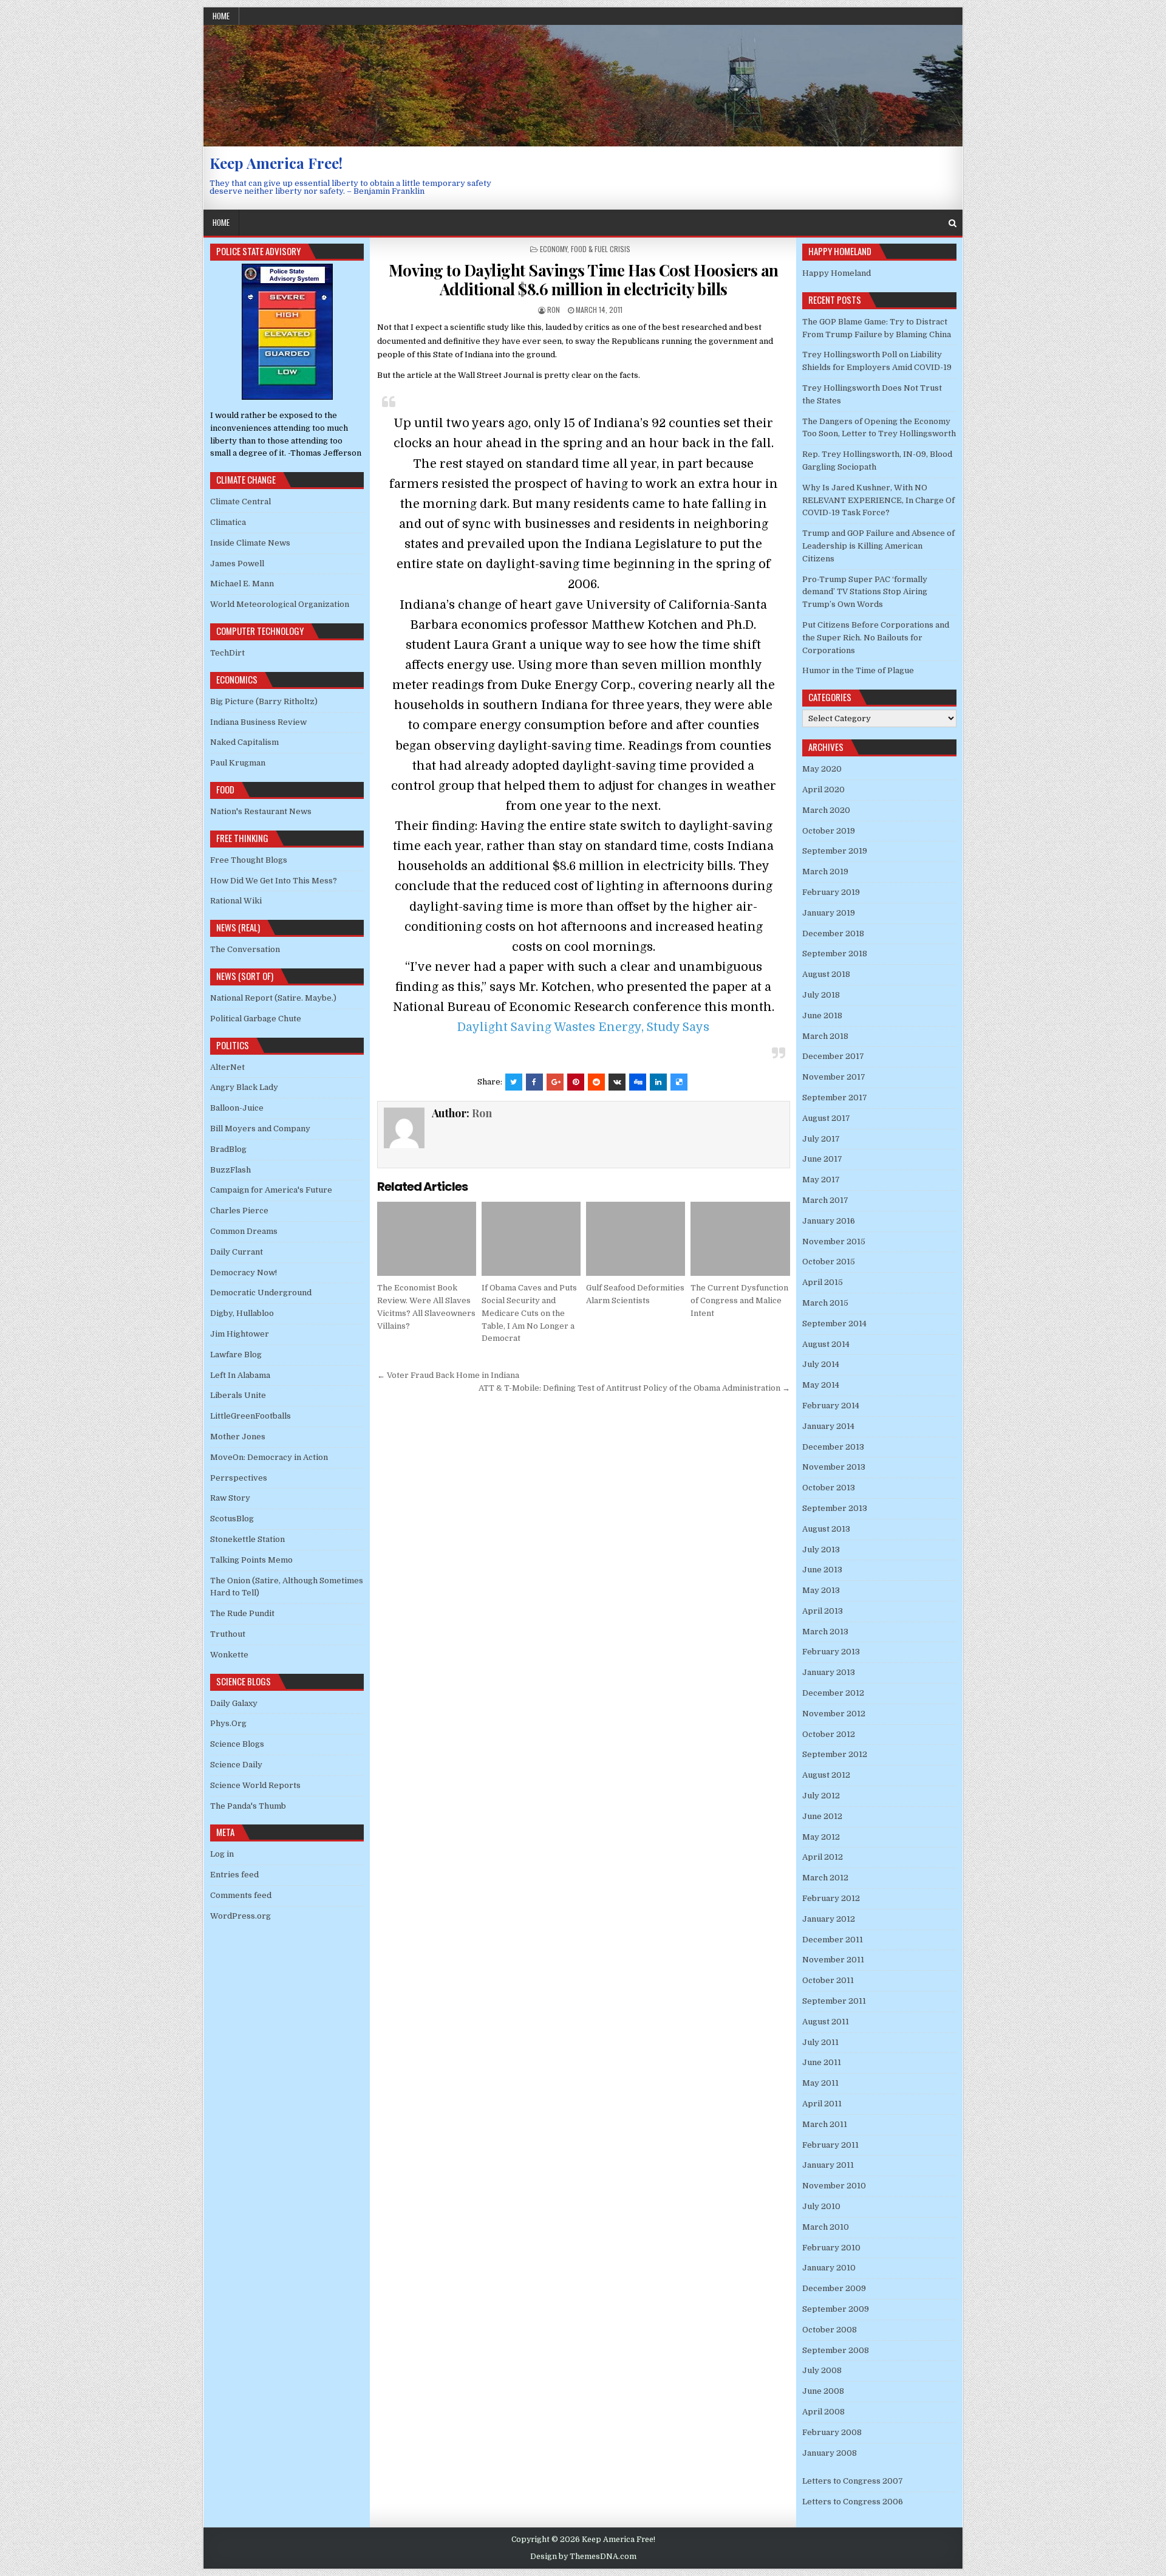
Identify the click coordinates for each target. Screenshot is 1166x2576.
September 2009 (836, 2309)
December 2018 (833, 933)
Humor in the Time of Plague (858, 670)
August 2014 (826, 1344)
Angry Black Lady (244, 1087)
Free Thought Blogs (249, 860)
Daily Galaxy (234, 1703)
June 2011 (822, 2062)
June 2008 (823, 2391)
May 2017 (821, 1180)
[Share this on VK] (617, 1082)
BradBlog (228, 1149)
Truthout (228, 1634)
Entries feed (234, 1875)
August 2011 (826, 2022)
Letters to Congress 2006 (853, 2502)
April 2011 (822, 2104)
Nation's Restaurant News (261, 811)
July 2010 (821, 2206)
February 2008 (832, 2432)
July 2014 (821, 1364)
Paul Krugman (238, 763)
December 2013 (833, 1447)
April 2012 (823, 1857)
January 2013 (829, 1672)
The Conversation (245, 949)
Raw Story (230, 1498)
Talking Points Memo (251, 1560)
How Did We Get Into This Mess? (274, 881)
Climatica (228, 522)
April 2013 (823, 1611)
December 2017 (833, 1056)
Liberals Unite (238, 1395)
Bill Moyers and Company (260, 1129)
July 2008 (822, 2370)
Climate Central (240, 502)
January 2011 (828, 2165)
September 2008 (836, 2350)
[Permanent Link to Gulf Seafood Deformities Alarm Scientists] (636, 1239)
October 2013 (829, 1488)
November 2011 (833, 1960)
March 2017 (825, 1200)
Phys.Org (228, 1723)
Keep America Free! (276, 163)
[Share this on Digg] (638, 1082)
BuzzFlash (230, 1170)
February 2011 (830, 2145)
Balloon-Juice (237, 1108)
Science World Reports (255, 1785)
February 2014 (831, 1406)
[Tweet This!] (514, 1082)
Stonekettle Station (247, 1539)
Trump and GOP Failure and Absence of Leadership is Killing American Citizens (878, 546)
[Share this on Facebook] (534, 1082)
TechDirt (227, 653)
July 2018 (821, 995)
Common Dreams (244, 1231)
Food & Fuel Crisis (601, 249)
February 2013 (831, 1652)
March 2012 (825, 1878)
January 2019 (829, 913)
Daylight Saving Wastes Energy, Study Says (583, 1027)
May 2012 (821, 1837)
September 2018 (835, 954)
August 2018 (826, 974)
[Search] (953, 223)
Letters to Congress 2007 (853, 2481)
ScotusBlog (232, 1519)
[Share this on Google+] (555, 1082)
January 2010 (829, 2268)
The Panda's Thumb (248, 1806)
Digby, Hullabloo (242, 1313)
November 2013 (834, 1467)
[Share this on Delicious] (679, 1082)
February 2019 (831, 892)
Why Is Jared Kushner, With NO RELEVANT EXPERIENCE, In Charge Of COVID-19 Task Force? (878, 500)
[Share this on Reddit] (596, 1082)
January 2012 (829, 1919)
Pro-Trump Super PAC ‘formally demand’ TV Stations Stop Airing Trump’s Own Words (865, 592)
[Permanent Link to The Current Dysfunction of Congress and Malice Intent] (740, 1239)
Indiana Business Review (258, 722)
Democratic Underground (261, 1293)
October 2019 (829, 831)
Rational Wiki (236, 901)
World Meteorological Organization (280, 604)
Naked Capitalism (244, 742)
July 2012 (821, 1796)
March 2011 (825, 2124)
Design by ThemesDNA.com (583, 2557)
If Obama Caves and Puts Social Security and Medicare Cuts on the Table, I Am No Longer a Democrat (529, 1313)
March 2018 (825, 1036)
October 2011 (828, 1980)
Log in (222, 1854)
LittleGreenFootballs (251, 1416)
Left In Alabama (240, 1375)
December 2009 (834, 2288)
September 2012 (835, 1754)
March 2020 (826, 810)
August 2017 (826, 1118)
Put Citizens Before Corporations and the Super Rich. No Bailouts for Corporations (876, 638)
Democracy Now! (244, 1273)
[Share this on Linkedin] (658, 1082)
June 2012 (822, 1816)
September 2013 (835, 1508)
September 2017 (835, 1098)
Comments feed (241, 1895)
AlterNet (227, 1067)
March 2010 (826, 2227)
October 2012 (829, 1734)
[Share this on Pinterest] (576, 1082)
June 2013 (822, 1570)
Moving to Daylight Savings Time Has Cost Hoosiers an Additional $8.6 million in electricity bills (584, 279)
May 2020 (822, 769)
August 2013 (826, 1529)
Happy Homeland (837, 273)
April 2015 (823, 1282)
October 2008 (830, 2330)
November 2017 (834, 1077)
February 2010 (831, 2248)
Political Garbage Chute (256, 1019)
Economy (554, 249)
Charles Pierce (239, 1211)
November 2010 (834, 2186)
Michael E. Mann (242, 584)
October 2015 (829, 1262)
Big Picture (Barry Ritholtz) (264, 701)
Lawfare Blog (236, 1355)
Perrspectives (239, 1478)
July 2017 (821, 1139)
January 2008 (830, 2453)
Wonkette (229, 1655)
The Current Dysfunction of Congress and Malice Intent (739, 1300)
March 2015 (825, 1303)
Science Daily (236, 1765)
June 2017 (822, 1159)
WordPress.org (240, 1916)
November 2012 (834, 1714)
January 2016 (829, 1221)
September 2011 (834, 2001)
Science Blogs (237, 1744)
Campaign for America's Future (271, 1190)
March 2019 (825, 872)
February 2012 (831, 1898)
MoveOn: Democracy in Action (269, 1457)
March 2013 (825, 1632)
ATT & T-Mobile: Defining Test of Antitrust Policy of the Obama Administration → (634, 1388)
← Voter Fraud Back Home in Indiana (448, 1375)
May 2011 (820, 2083)
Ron (554, 310)
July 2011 (820, 2042)
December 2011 (833, 1940)
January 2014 (828, 1426)
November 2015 (834, 1242)
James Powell (237, 563)
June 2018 (822, 1016)
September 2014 (834, 1324)
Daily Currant (237, 1252)
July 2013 (821, 1550)
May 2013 (821, 1590)
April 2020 (823, 790)
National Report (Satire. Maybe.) (273, 998)
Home (221, 16)
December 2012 (833, 1693)
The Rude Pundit (242, 1613)
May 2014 (821, 1385)
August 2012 (826, 1775)
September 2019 (835, 851)
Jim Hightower (240, 1334)
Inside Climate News (250, 543)
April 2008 (823, 2412)
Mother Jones (238, 1437)
